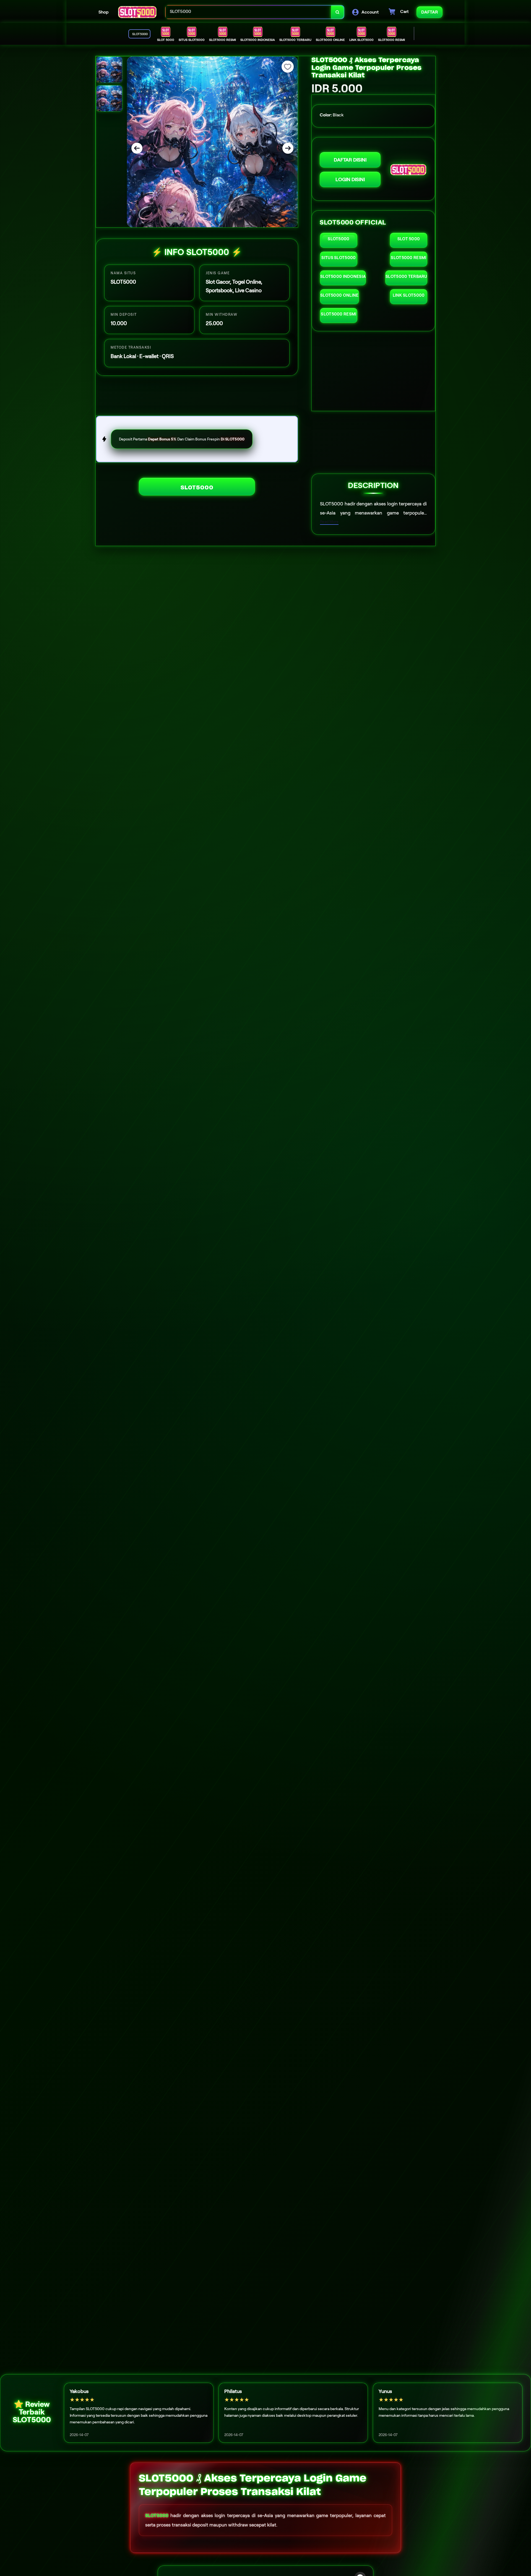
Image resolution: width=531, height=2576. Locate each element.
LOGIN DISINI (350, 179)
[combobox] (248, 12)
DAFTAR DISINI (350, 160)
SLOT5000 (197, 487)
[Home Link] (137, 12)
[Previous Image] (137, 148)
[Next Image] (288, 148)
